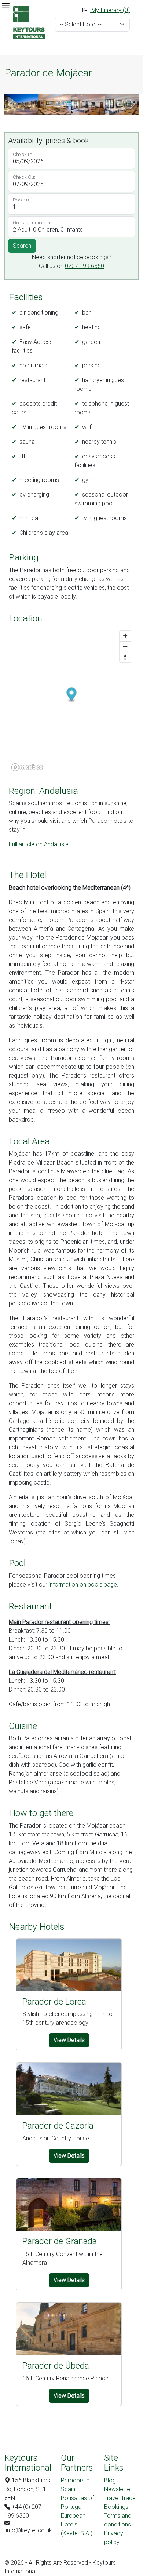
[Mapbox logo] (27, 767)
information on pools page (83, 1585)
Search (22, 246)
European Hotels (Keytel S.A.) (77, 2524)
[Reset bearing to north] (125, 657)
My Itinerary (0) (110, 10)
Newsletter (118, 2489)
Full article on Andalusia (39, 844)
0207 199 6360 (85, 266)
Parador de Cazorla (58, 2126)
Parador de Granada (60, 2241)
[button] (11, 104)
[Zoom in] (125, 636)
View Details (69, 2040)
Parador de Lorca (54, 2002)
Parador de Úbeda (56, 2366)
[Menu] (5, 6)
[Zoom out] (125, 646)
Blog (110, 2480)
